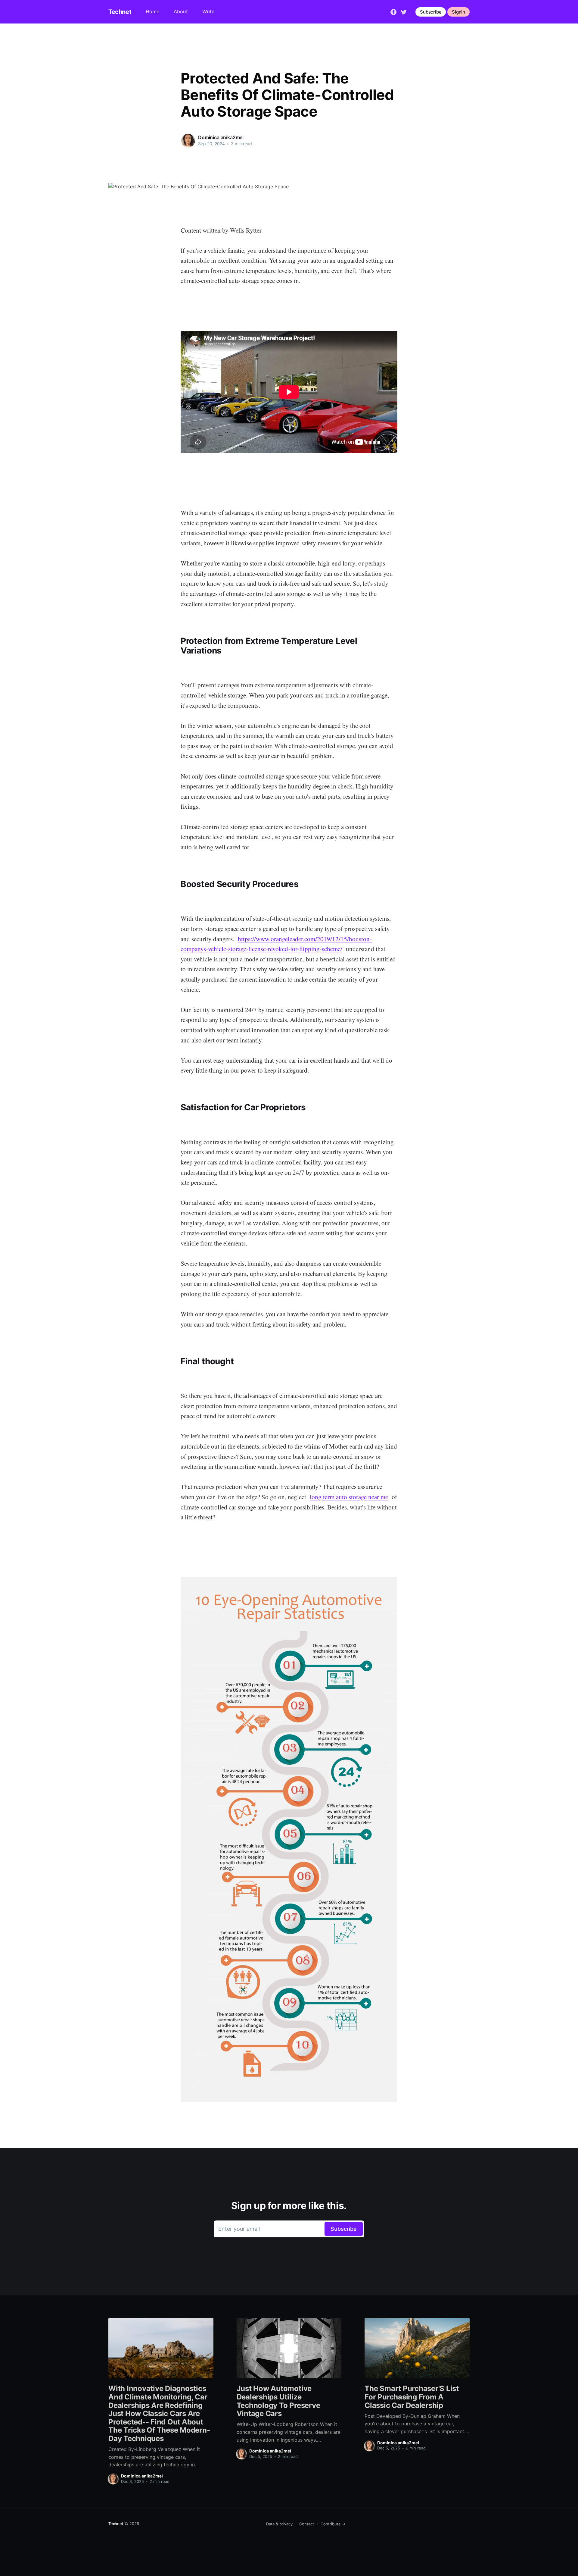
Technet (120, 12)
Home (152, 11)
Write (208, 11)
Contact (307, 2524)
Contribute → (333, 2524)
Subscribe (431, 12)
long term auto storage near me (349, 1497)
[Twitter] (404, 11)
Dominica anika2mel (221, 137)
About (181, 11)
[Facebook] (393, 11)
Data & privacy (279, 2524)
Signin (458, 12)
